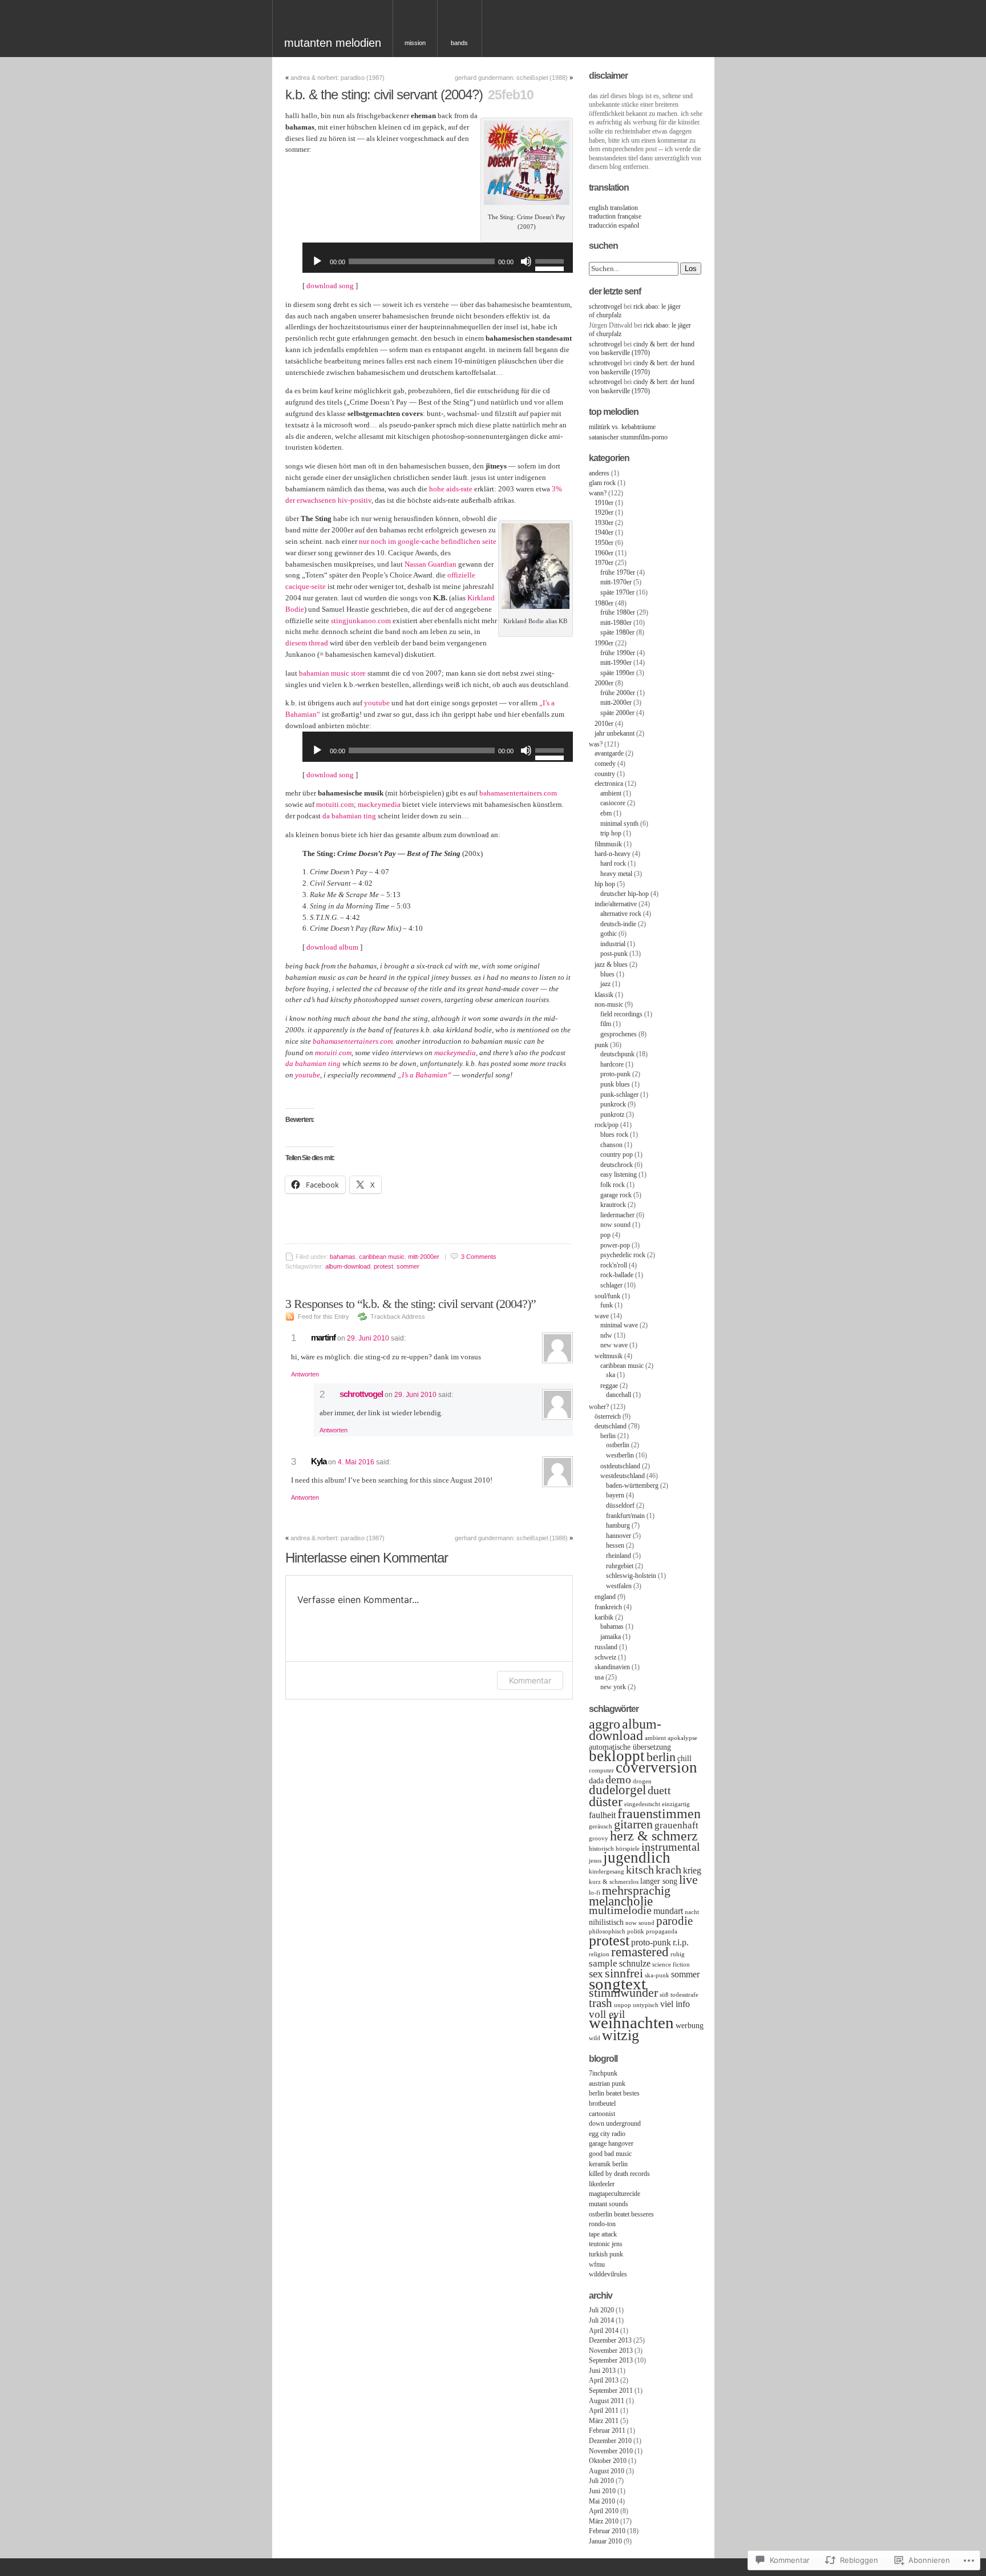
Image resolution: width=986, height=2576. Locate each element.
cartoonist (602, 2114)
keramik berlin (608, 2164)
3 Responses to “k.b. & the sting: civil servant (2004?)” (411, 1304)
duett (659, 1790)
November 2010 (611, 2451)
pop (605, 1235)
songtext (617, 1984)
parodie (674, 1921)
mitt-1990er (616, 663)
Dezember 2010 (610, 2441)
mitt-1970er (616, 582)
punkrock (613, 1104)
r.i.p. (681, 1942)
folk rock (613, 1185)
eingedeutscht (642, 1804)
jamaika (611, 1637)
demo (618, 1779)
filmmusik (608, 844)
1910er (604, 503)
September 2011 (611, 2391)
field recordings (621, 1014)
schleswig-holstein (631, 1576)
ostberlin (618, 1445)
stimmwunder (623, 1993)
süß (664, 1995)
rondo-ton (602, 2224)
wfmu (597, 2264)
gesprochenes (619, 1034)
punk (601, 1045)
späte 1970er (617, 592)
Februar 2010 (607, 2531)
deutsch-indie (618, 924)
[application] (438, 261)
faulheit (602, 1815)
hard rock (613, 863)
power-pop (615, 1245)
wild (595, 2038)
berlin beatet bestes (614, 2093)
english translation (613, 208)
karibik (604, 1617)
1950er (604, 543)
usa (599, 1677)
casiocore (613, 803)
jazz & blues (611, 964)
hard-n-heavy (613, 854)
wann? (598, 493)
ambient (611, 793)
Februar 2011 (607, 2430)
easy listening (619, 1174)
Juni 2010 (602, 2491)
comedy (605, 764)
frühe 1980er (618, 612)
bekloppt (617, 1756)
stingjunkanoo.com (361, 621)
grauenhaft (676, 1825)
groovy (599, 1838)
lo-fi (595, 1893)
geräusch (601, 1826)
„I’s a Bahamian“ (425, 1075)
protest (383, 1266)
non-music (609, 1004)
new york (613, 1687)
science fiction (671, 1965)
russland (606, 1647)
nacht (692, 1912)
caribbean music (382, 1257)
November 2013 (611, 2351)
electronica (609, 784)
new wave (614, 1345)
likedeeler (602, 2184)
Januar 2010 (605, 2541)
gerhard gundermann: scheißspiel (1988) (511, 78)
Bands (459, 43)
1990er (604, 643)
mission (415, 43)
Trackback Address (398, 1317)
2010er (604, 724)
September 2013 (611, 2360)
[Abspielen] (317, 261)
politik (636, 1931)
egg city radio (607, 2134)
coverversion (656, 1767)
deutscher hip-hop (625, 894)
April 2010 (604, 2511)
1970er (604, 563)
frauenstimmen (659, 1813)
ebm (606, 813)
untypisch (646, 2005)
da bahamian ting (349, 816)
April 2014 (604, 2331)
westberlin (620, 1455)
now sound (615, 1225)
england (605, 1597)
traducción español (614, 225)
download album (332, 947)
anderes (599, 473)
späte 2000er (617, 713)
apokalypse (682, 1738)
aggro (605, 1724)
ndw (606, 1335)
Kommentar (530, 1680)
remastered (640, 1952)
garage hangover (611, 2143)
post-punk (614, 954)
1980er (604, 603)
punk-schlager (619, 1095)
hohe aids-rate (451, 489)
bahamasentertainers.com (518, 793)
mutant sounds (609, 2204)
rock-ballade (617, 1275)
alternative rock (621, 914)
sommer (408, 1266)
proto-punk (615, 1074)
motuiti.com (335, 804)
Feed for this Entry (324, 1317)
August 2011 (607, 2401)
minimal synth (619, 823)
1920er (604, 512)
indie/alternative (616, 904)
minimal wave (619, 1325)
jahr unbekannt (615, 733)
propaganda (662, 1931)
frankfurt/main (625, 1516)
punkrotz (612, 1115)
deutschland (611, 1426)
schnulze (635, 1963)
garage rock (616, 1195)
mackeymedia (379, 804)
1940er (604, 532)
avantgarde (609, 753)
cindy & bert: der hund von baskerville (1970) (642, 349)
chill (684, 1759)
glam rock (602, 483)
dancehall (619, 1395)
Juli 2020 (601, 2310)
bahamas (343, 1257)
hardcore (612, 1064)
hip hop (605, 884)
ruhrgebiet (620, 1566)
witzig (621, 2035)
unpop (623, 2005)
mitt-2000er (424, 1257)
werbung (690, 2026)
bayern (615, 1495)
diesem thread (307, 643)
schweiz (605, 1657)
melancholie (621, 1901)
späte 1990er (617, 673)
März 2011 (604, 2421)
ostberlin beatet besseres (621, 2214)
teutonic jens (606, 2244)
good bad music (610, 2154)
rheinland (619, 1556)
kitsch (640, 1870)
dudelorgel (617, 1790)
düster (606, 1801)
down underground (615, 2123)
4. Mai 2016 (356, 1462)
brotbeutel (602, 2103)
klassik (604, 995)
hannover (619, 1536)
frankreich (608, 1607)
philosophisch (607, 1931)
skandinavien (612, 1667)
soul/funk (607, 1296)
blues (607, 974)
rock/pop (607, 1125)
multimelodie (620, 1910)
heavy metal (616, 874)
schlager (611, 1285)
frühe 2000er (618, 693)
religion (599, 1954)
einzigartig (676, 1804)
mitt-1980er (616, 623)
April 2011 (604, 2411)
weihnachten (631, 2022)
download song (330, 286)
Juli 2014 (601, 2320)
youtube (377, 703)
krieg (692, 1870)
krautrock (613, 1205)
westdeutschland (623, 1476)
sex (596, 1974)
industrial (613, 944)
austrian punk (607, 2084)
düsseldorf (620, 1505)
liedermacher (617, 1215)
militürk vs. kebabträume (622, 427)
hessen (615, 1545)
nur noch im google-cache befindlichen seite (428, 541)
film (606, 1024)
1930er (604, 523)
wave (602, 1316)
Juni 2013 (602, 2371)
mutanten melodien (333, 43)
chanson (611, 1145)
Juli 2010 (601, 2481)
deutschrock (617, 1165)
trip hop (611, 833)
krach (668, 1870)
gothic (609, 934)
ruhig (678, 1954)
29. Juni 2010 (368, 1338)
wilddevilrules (608, 2274)
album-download (348, 1266)
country (605, 774)
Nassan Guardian (431, 564)
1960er (604, 553)
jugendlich (637, 1858)
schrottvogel (361, 1394)
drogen (642, 1781)
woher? (599, 1407)
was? (596, 744)
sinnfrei (624, 1973)
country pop (617, 1154)
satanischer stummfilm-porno (628, 437)
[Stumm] (526, 261)
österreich (608, 1416)
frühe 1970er (618, 572)
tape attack (603, 2234)
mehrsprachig (636, 1891)
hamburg (618, 1525)
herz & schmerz (654, 1836)
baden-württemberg (632, 1485)
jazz (605, 984)
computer (601, 1771)
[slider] (551, 253)
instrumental (671, 1847)
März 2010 (604, 2521)
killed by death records (619, 2174)
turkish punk (606, 2254)
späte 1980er (617, 632)
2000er (604, 683)
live (688, 1880)
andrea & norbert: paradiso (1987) (338, 78)
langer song (659, 1881)
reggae (609, 1386)
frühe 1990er (618, 653)
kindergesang (607, 1872)
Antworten (305, 1374)
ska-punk (657, 1975)
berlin (608, 1436)
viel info (675, 2004)
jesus (595, 1861)
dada (596, 1781)
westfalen (619, 1586)
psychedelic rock (623, 1255)
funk (607, 1305)
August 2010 (607, 2471)
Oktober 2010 (608, 2461)
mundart (668, 1911)
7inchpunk (603, 2073)
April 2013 (604, 2380)
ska (611, 1375)
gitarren (633, 1824)
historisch (601, 1849)
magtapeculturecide (615, 2194)
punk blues (615, 1084)
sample (603, 1963)
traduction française (615, 216)
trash (601, 2003)
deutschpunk (617, 1054)
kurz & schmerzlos (614, 1882)
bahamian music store (332, 673)
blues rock (614, 1134)
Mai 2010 (602, 2501)
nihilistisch (606, 1922)
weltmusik (609, 1356)
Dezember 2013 (610, 2340)
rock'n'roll (614, 1265)
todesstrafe (684, 1995)
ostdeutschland (620, 1466)
